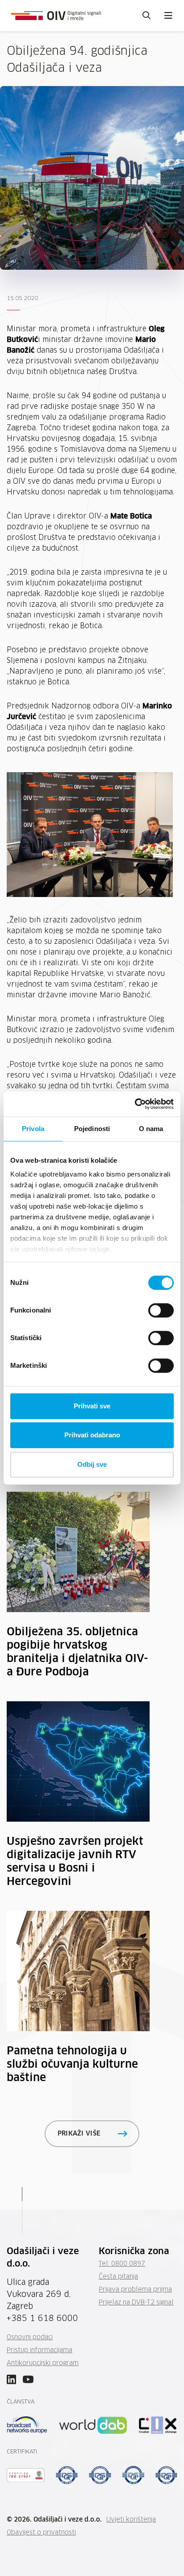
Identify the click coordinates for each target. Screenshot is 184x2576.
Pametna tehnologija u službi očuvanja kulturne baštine (72, 2065)
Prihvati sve (92, 1406)
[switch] (161, 1310)
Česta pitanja (118, 2277)
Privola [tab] (33, 1129)
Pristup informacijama (40, 2350)
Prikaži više (79, 2134)
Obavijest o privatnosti (41, 2533)
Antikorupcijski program (43, 2363)
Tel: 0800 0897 (122, 2264)
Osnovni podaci (30, 2337)
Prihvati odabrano (92, 1435)
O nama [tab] (151, 1129)
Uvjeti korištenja (131, 2520)
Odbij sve (92, 1464)
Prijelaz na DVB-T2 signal (136, 2303)
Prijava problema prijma (135, 2290)
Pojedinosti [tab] (92, 1129)
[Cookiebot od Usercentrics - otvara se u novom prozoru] (135, 1104)
